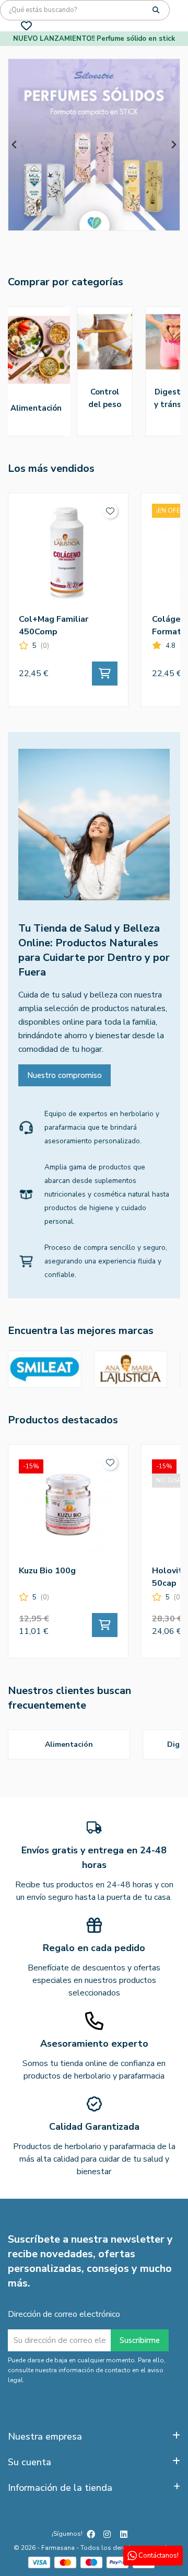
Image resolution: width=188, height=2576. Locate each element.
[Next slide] (173, 145)
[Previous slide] (15, 145)
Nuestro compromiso (64, 1075)
